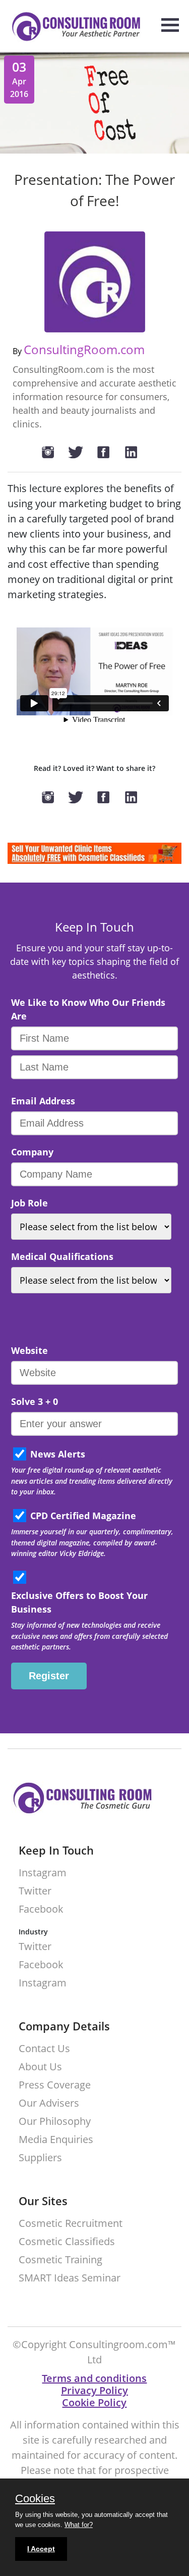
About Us (40, 2067)
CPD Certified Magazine (83, 1516)
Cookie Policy (94, 2402)
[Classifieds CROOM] (94, 861)
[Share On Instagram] (53, 453)
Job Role (29, 1203)
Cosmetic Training (60, 2260)
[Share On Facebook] (108, 453)
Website (29, 1350)
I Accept (41, 2549)
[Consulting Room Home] (71, 28)
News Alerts (58, 1454)
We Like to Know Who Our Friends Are (88, 1009)
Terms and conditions (94, 2378)
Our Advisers (49, 2103)
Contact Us (44, 2049)
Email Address (43, 1101)
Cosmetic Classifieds (67, 2242)
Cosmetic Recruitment (71, 2224)
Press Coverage (55, 2085)
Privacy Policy (94, 2390)
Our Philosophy (55, 2122)
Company (32, 1152)
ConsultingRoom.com (84, 349)
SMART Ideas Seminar (70, 2278)
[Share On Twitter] (81, 453)
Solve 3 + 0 (35, 1401)
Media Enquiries (56, 2140)
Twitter (35, 1891)
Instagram (43, 1873)
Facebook (41, 1909)
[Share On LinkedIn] (136, 453)
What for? (79, 2525)
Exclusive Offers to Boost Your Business (79, 1602)
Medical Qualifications (62, 1256)
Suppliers (40, 2158)
